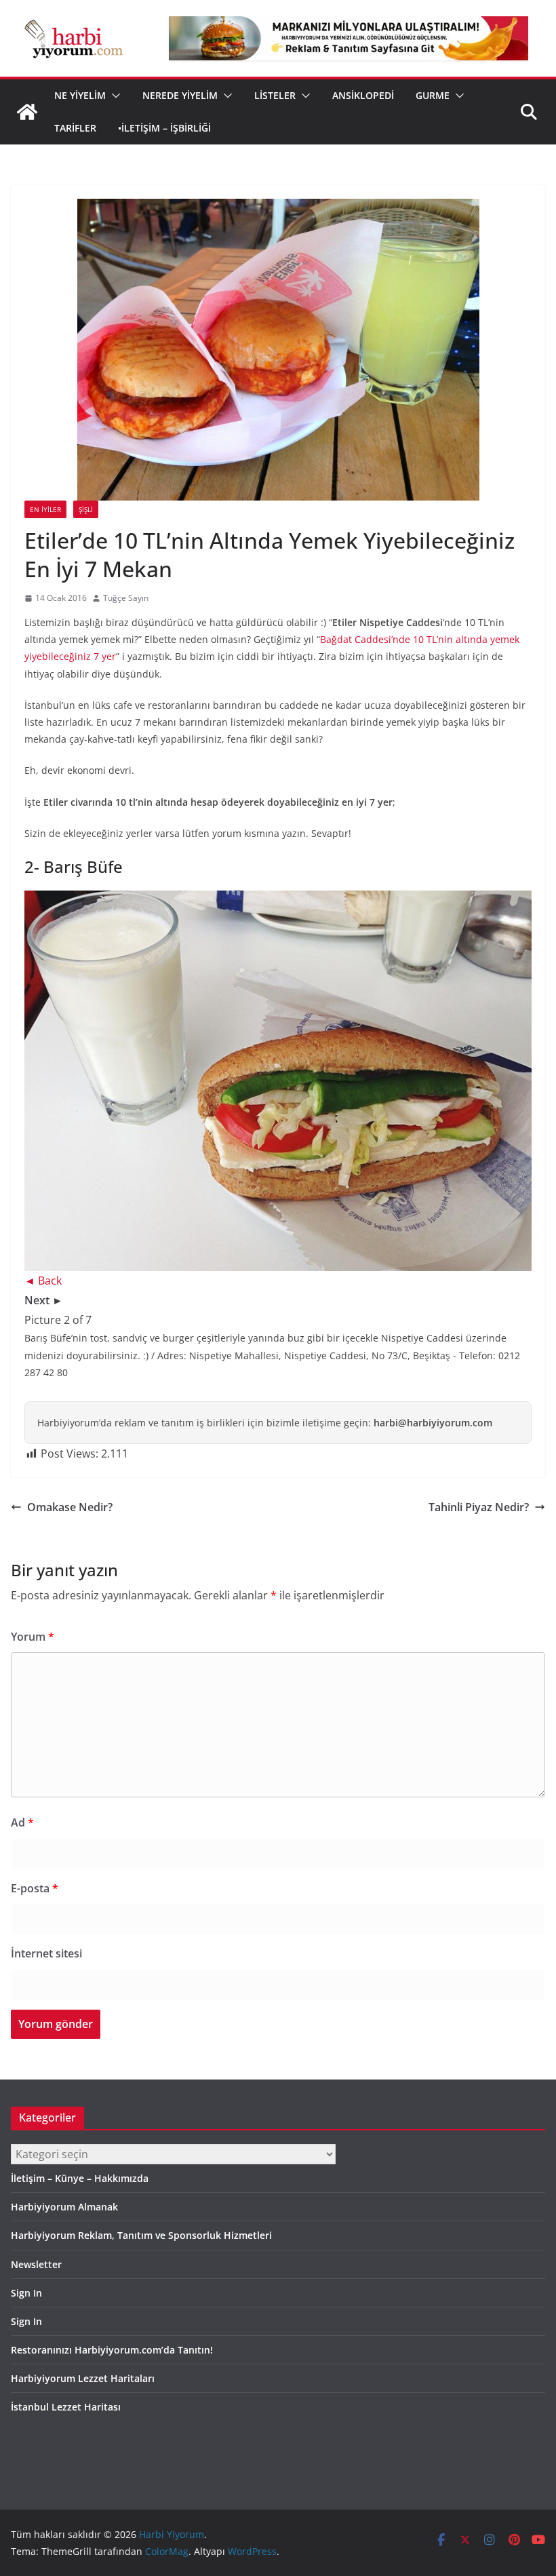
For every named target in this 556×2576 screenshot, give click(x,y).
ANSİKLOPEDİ (363, 95)
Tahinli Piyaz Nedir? (479, 1507)
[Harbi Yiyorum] (27, 112)
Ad (22, 1822)
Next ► (44, 1300)
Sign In (26, 2293)
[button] (113, 96)
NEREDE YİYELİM (180, 95)
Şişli (86, 509)
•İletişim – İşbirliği (164, 128)
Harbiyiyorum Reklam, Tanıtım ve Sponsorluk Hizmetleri (141, 2235)
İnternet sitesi (46, 1953)
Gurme (433, 95)
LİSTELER (275, 95)
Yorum (33, 1637)
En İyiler (45, 509)
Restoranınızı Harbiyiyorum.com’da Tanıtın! (112, 2350)
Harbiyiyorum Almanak (64, 2207)
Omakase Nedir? (70, 1507)
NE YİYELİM (80, 95)
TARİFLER (75, 128)
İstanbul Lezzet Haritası (66, 2407)
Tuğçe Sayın (126, 598)
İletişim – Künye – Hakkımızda (80, 2178)
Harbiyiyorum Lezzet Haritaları (83, 2378)
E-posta (35, 1888)
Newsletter (36, 2264)
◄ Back (43, 1281)
